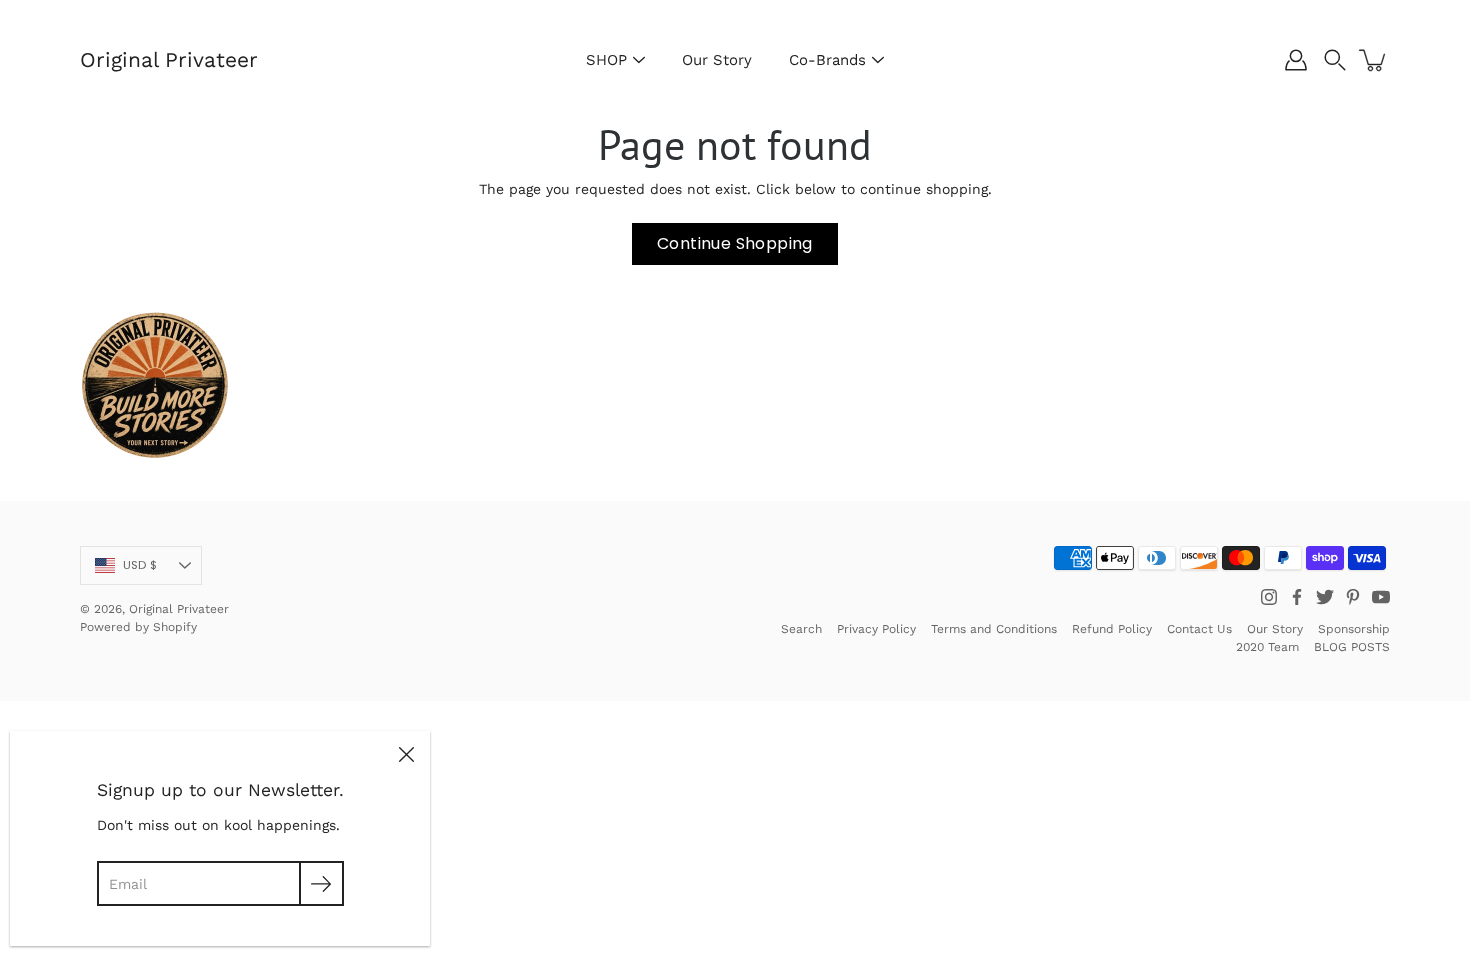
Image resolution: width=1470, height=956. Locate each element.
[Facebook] (1297, 597)
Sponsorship (1354, 629)
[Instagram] (1269, 597)
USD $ (140, 565)
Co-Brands (827, 60)
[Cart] (1374, 60)
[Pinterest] (1353, 597)
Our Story (717, 60)
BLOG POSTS (1352, 647)
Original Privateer (169, 59)
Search (801, 629)
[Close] (406, 755)
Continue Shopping (735, 243)
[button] (1335, 60)
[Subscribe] (321, 883)
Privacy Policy (876, 629)
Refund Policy (1112, 629)
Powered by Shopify (138, 627)
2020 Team (1267, 647)
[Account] (1296, 60)
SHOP (606, 60)
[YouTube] (1381, 597)
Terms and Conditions (994, 629)
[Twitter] (1325, 597)
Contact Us (1199, 629)
